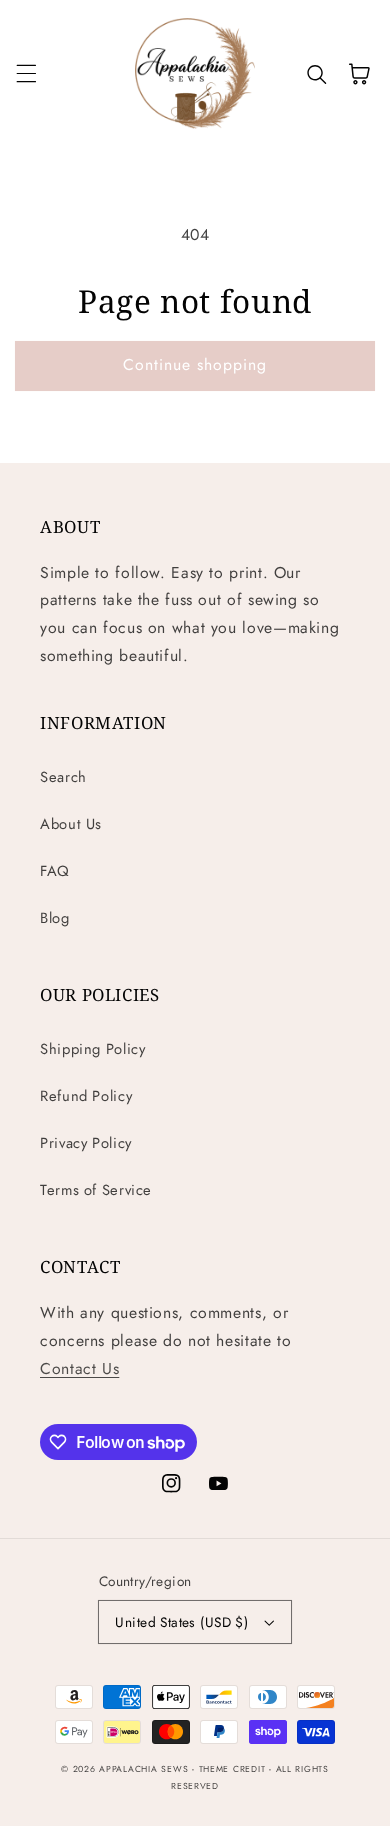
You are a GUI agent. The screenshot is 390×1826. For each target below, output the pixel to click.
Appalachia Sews (143, 1769)
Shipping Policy (92, 1049)
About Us (71, 824)
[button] (26, 74)
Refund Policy (86, 1096)
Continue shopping (195, 364)
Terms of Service (96, 1190)
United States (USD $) (181, 1622)
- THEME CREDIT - (234, 1769)
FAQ (55, 871)
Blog (55, 918)
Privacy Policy (86, 1143)
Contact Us (79, 1368)
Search (63, 777)
